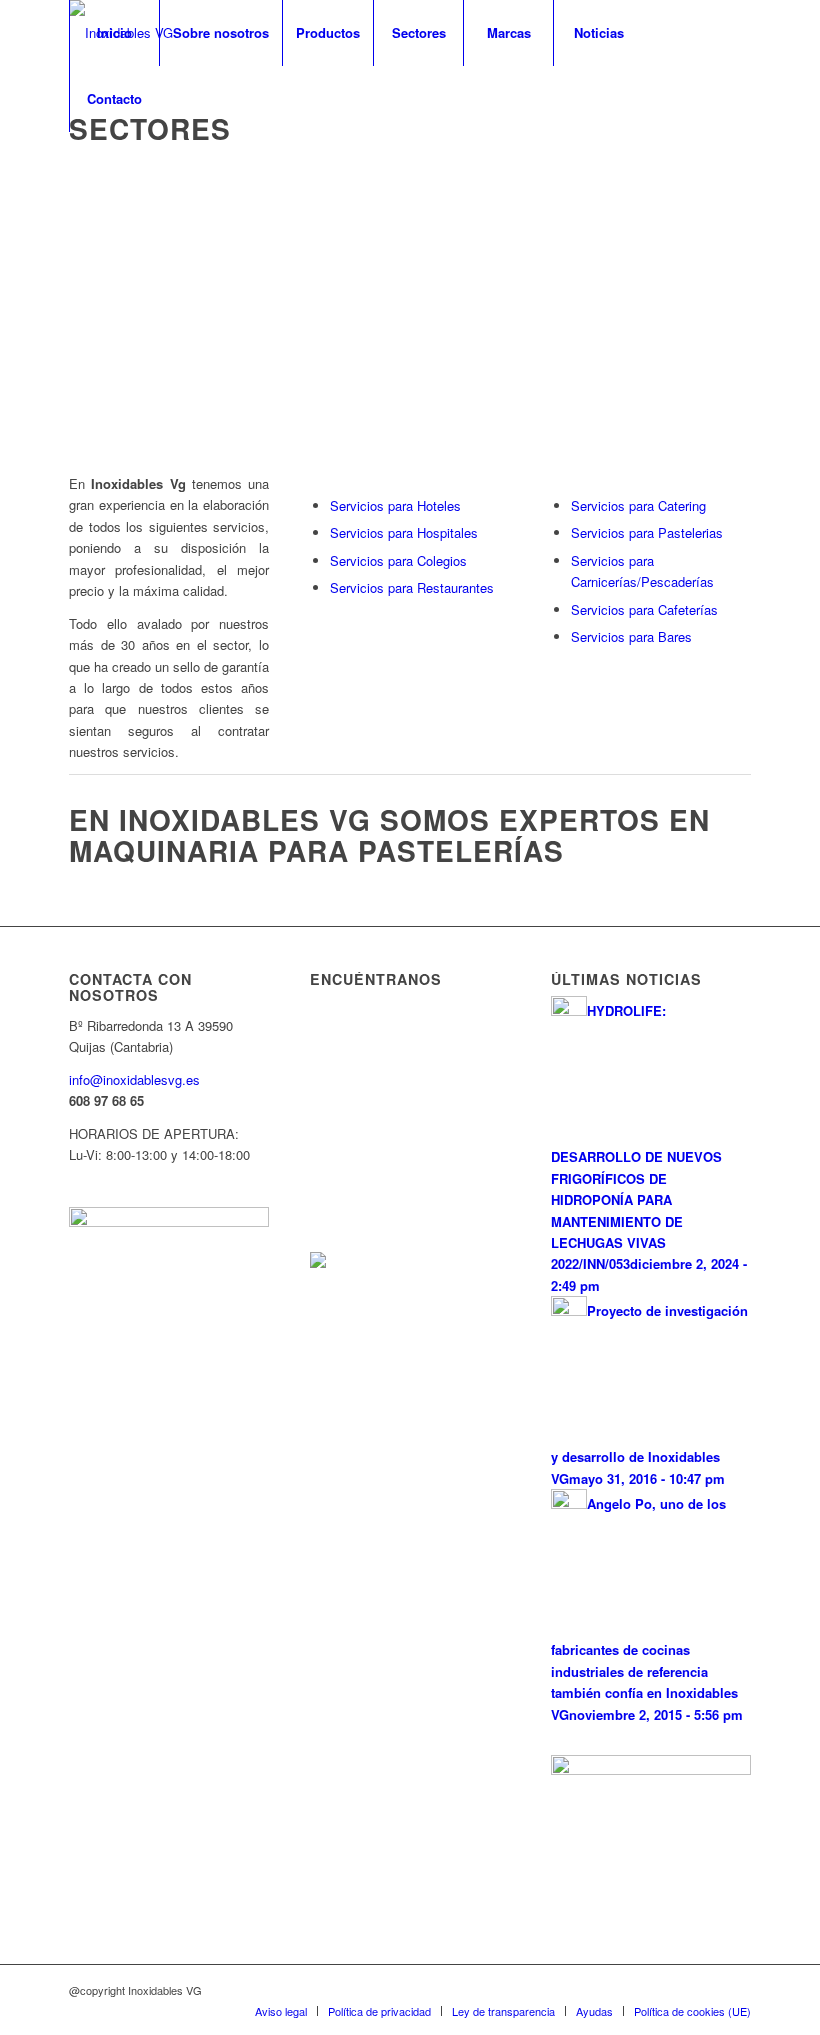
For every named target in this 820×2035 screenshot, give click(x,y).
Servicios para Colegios (398, 560)
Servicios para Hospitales (404, 532)
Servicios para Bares (631, 636)
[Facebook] (75, 164)
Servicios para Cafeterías (644, 609)
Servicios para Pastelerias (647, 532)
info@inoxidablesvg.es (134, 1079)
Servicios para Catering (638, 505)
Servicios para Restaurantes (412, 587)
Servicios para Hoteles (395, 505)
